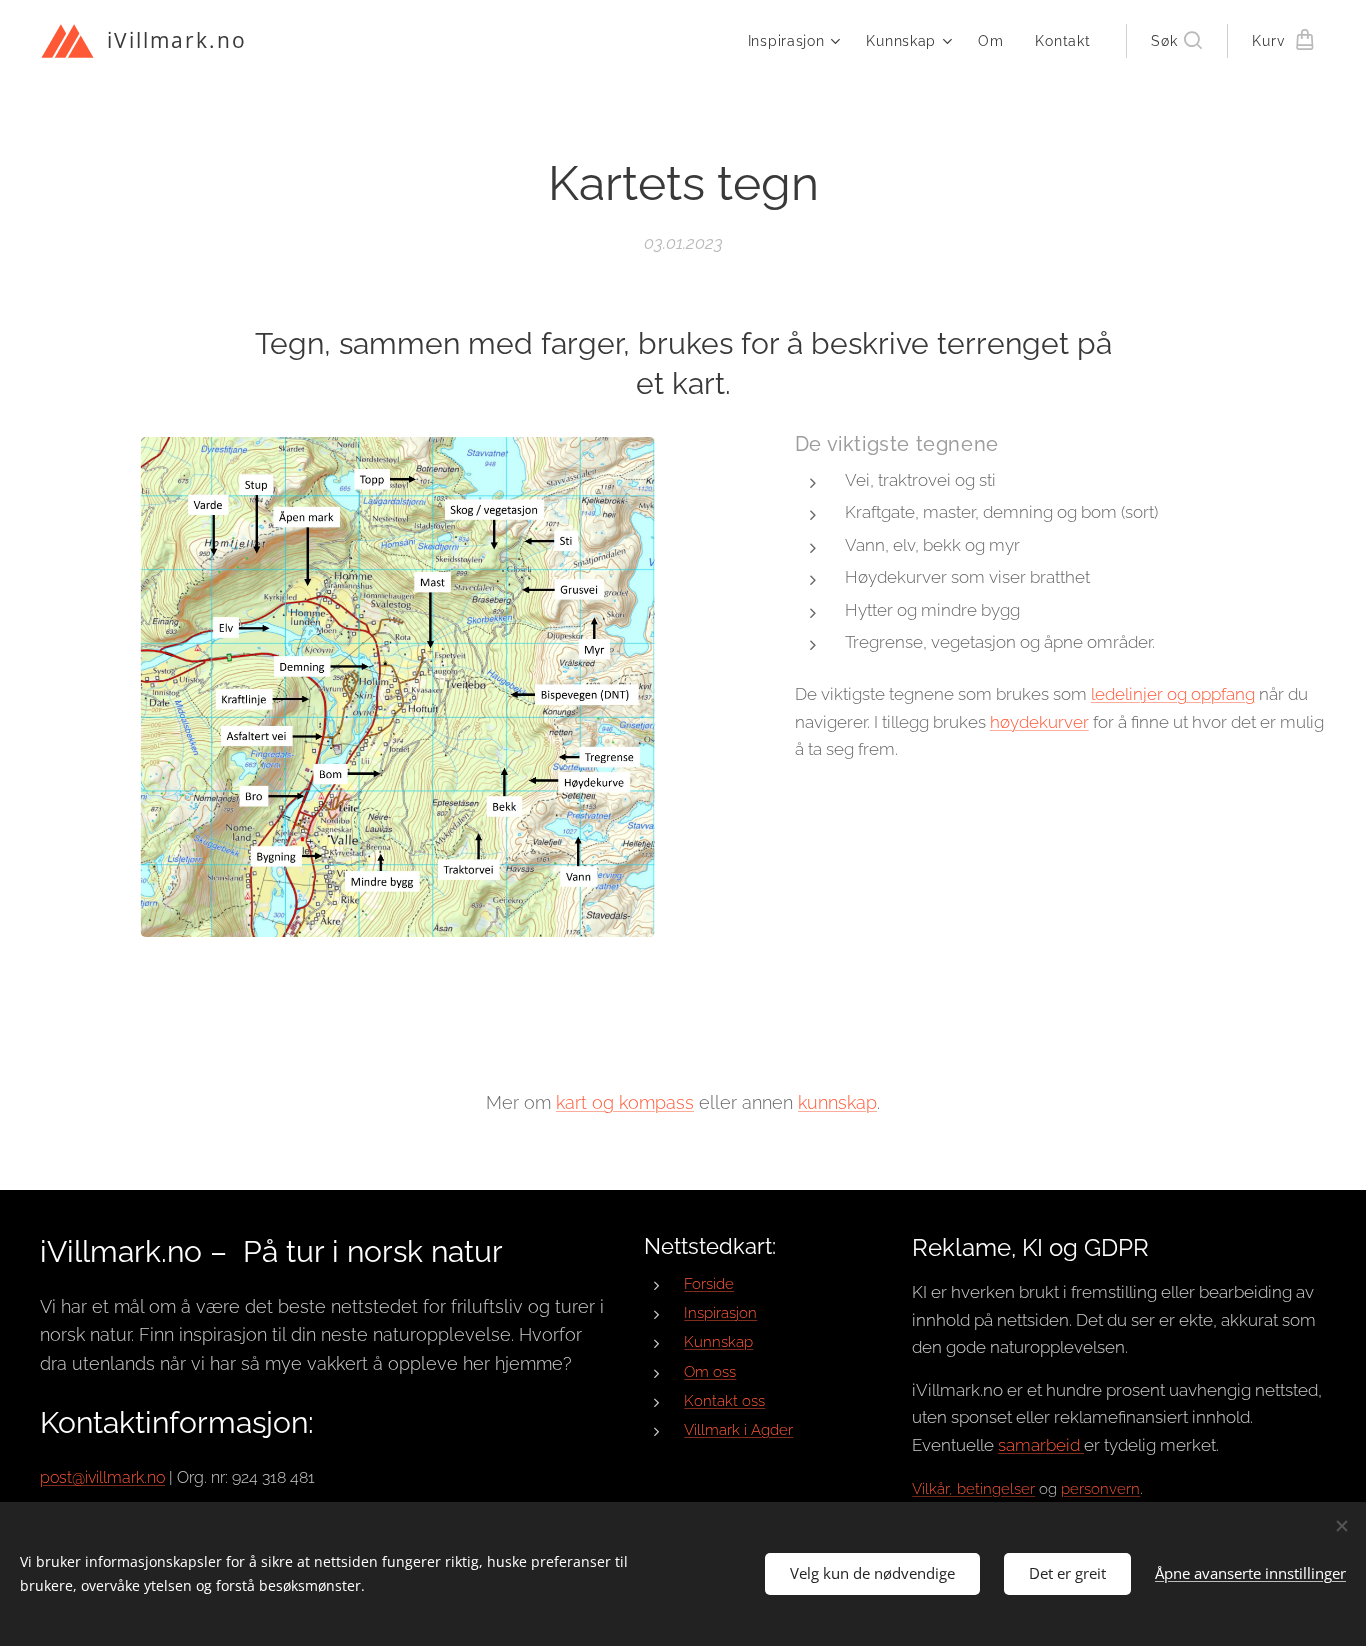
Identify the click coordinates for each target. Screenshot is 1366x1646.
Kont (700, 1401)
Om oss (710, 1372)
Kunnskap (718, 1342)
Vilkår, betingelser (973, 1488)
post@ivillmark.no (102, 1477)
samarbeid (1041, 1445)
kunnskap (837, 1102)
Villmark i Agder (738, 1430)
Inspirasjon (720, 1313)
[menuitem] (797, 41)
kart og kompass (625, 1102)
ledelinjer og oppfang (1173, 694)
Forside (709, 1284)
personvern (1100, 1488)
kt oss (745, 1401)
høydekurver (1039, 722)
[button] (1176, 41)
